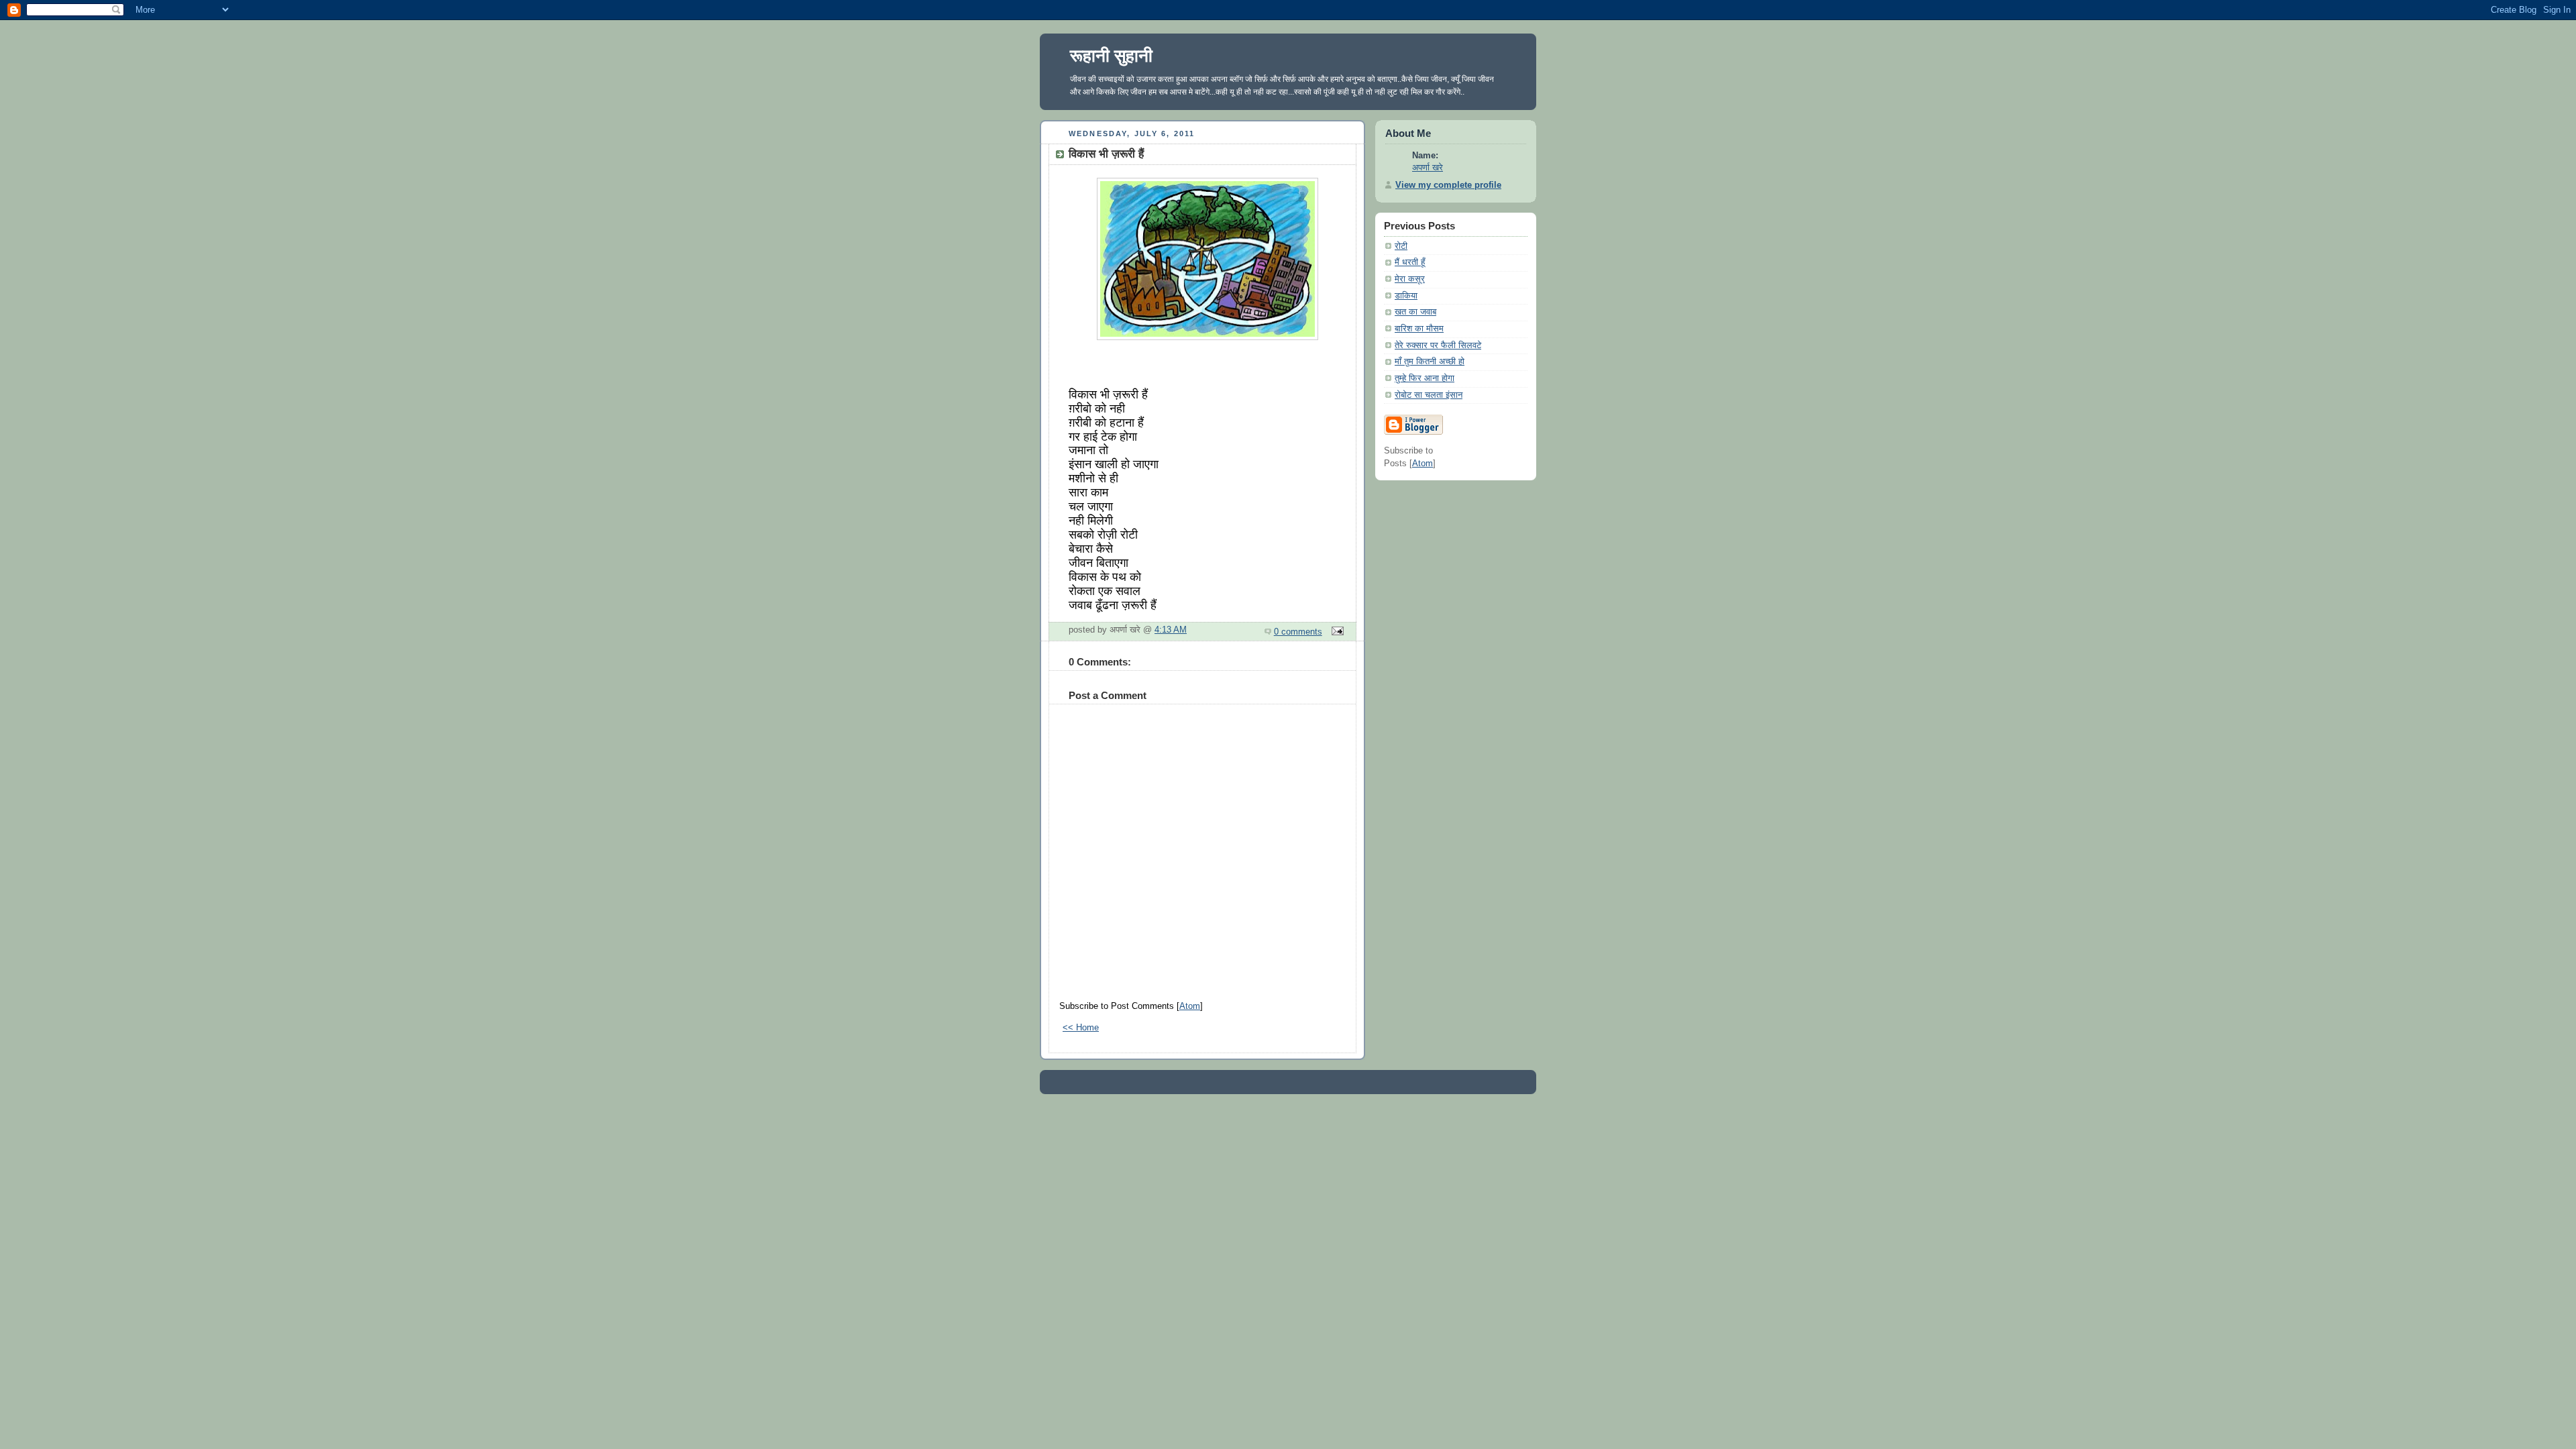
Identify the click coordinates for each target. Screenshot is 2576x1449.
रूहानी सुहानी (1111, 56)
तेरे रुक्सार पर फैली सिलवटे (1438, 345)
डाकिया (1406, 296)
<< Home (1081, 1028)
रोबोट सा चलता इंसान (1429, 395)
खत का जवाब (1415, 312)
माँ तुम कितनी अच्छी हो (1430, 362)
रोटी (1401, 246)
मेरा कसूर (1410, 279)
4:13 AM (1171, 630)
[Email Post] (1336, 632)
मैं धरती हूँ (1410, 262)
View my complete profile (1448, 185)
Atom (1190, 1006)
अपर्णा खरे (1428, 168)
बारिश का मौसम (1419, 329)
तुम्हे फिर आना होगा (1425, 378)
